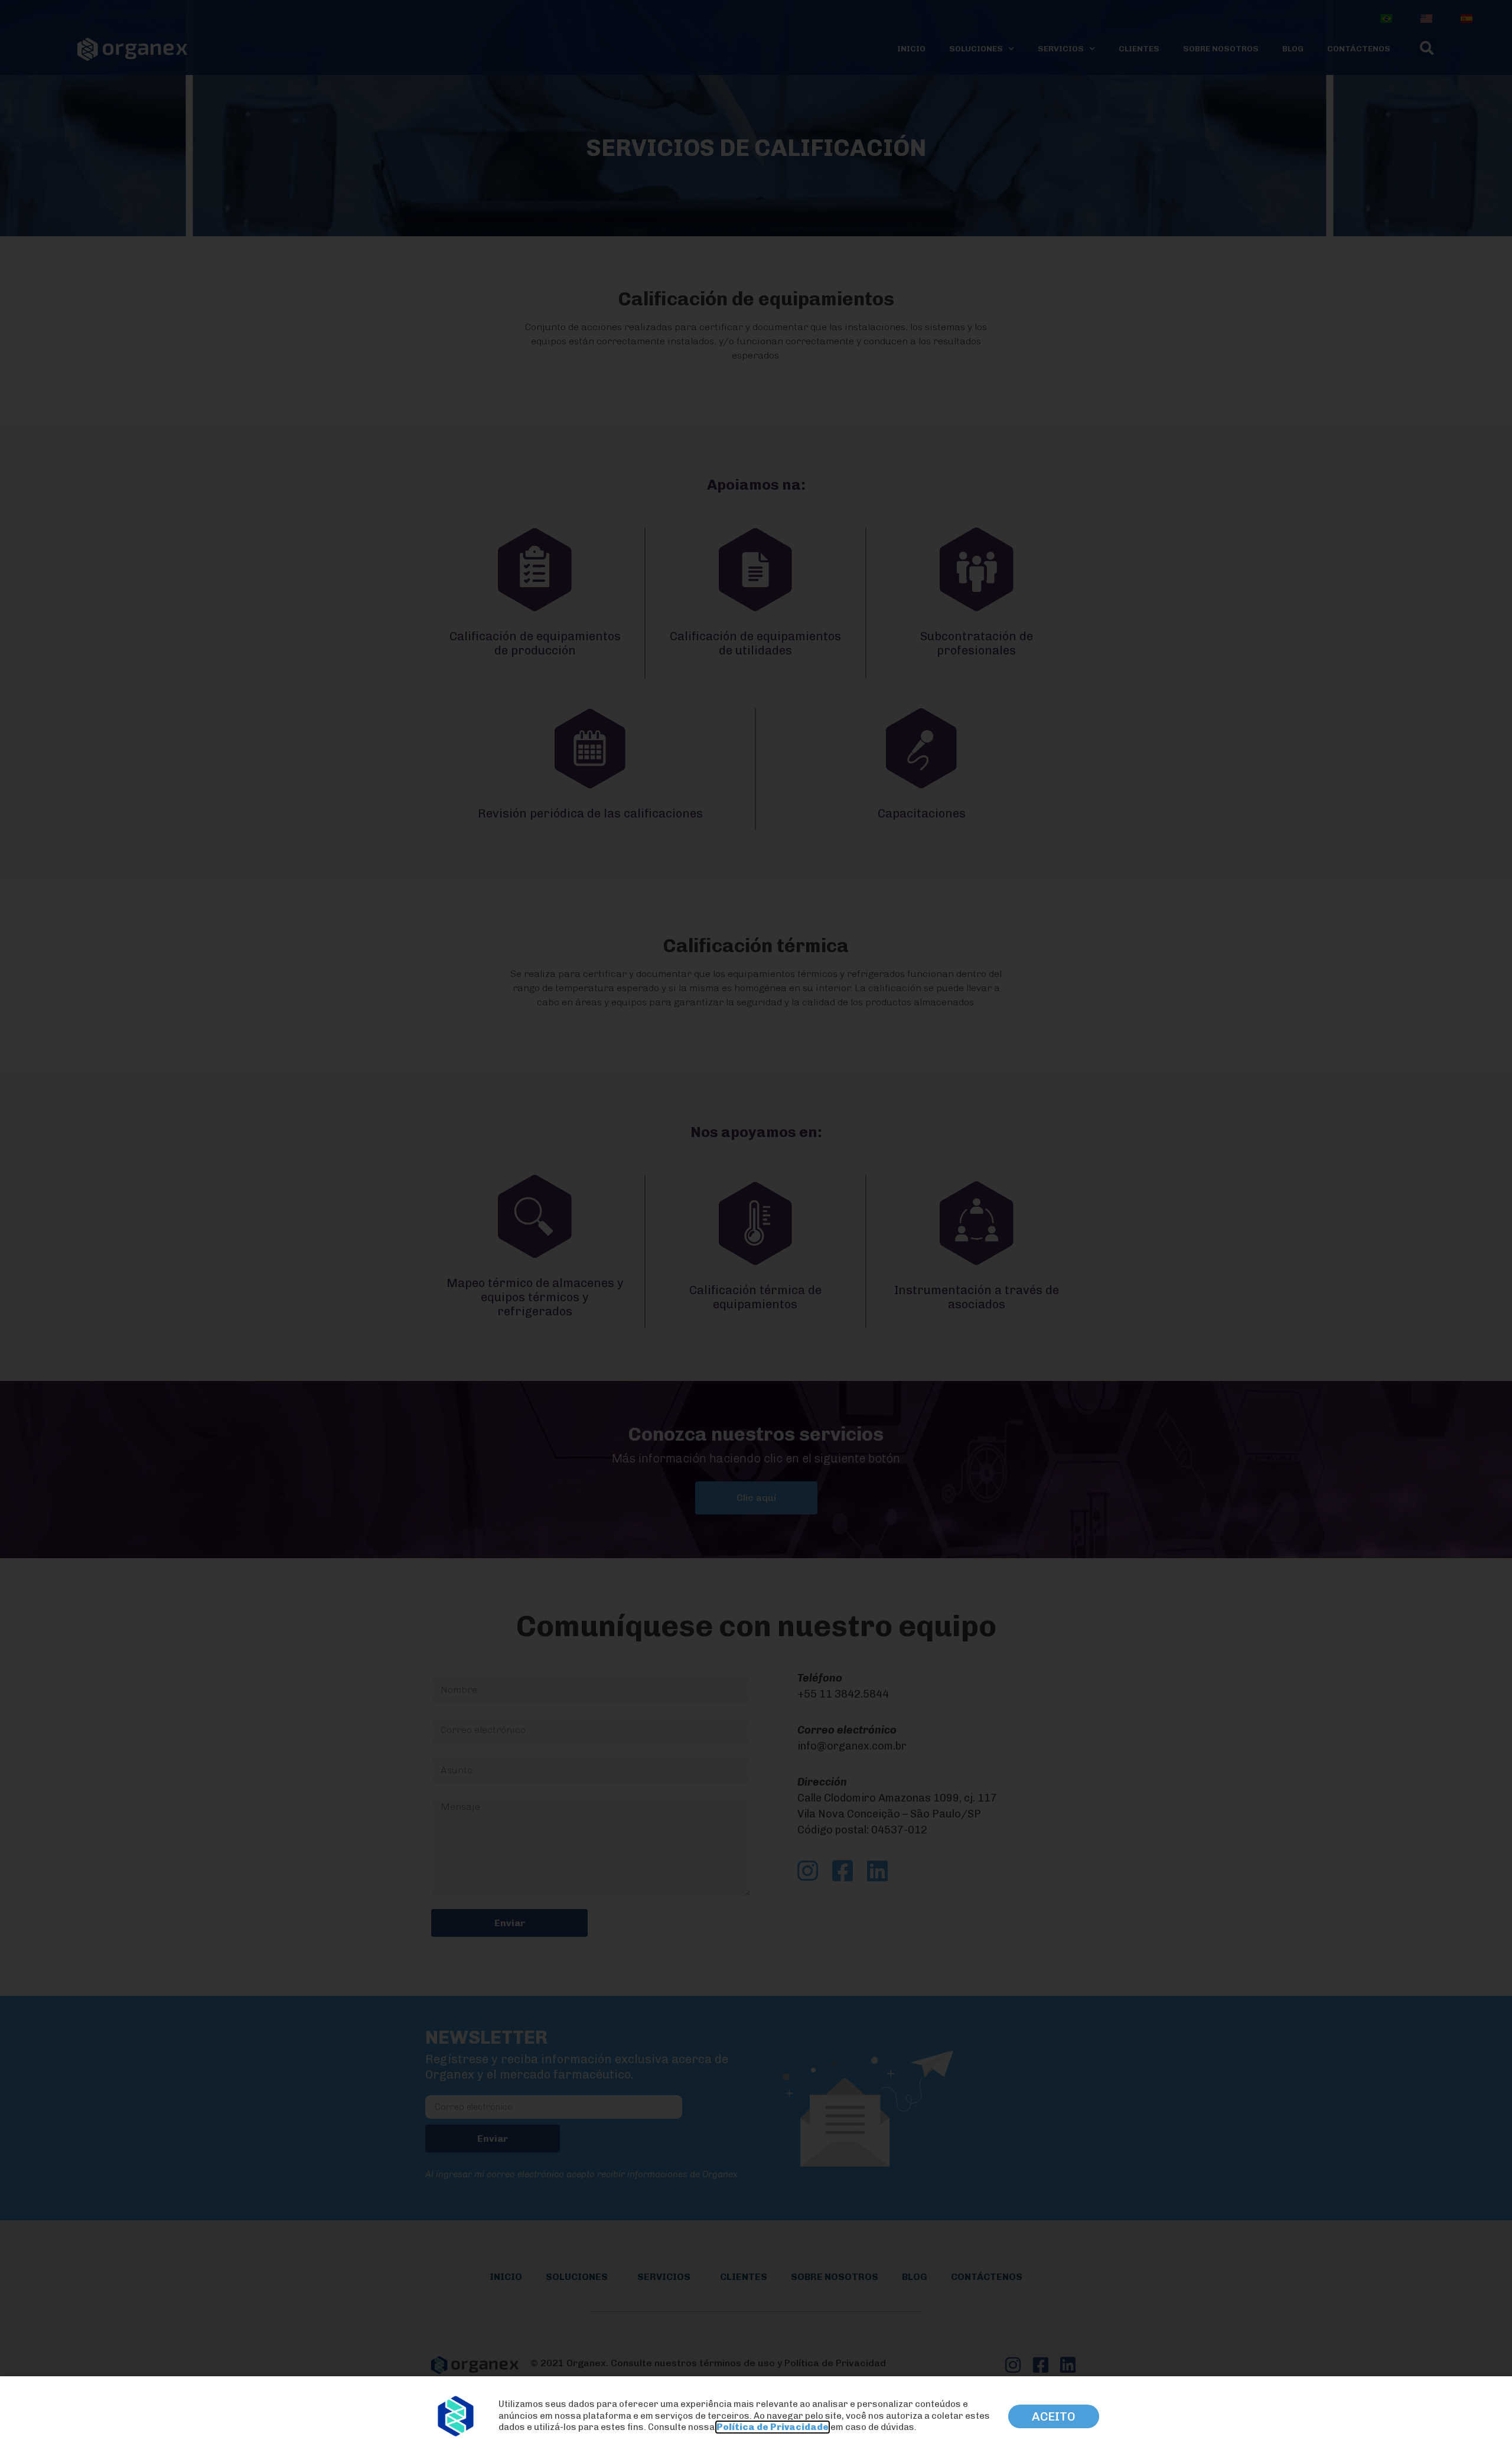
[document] (756, 1228)
